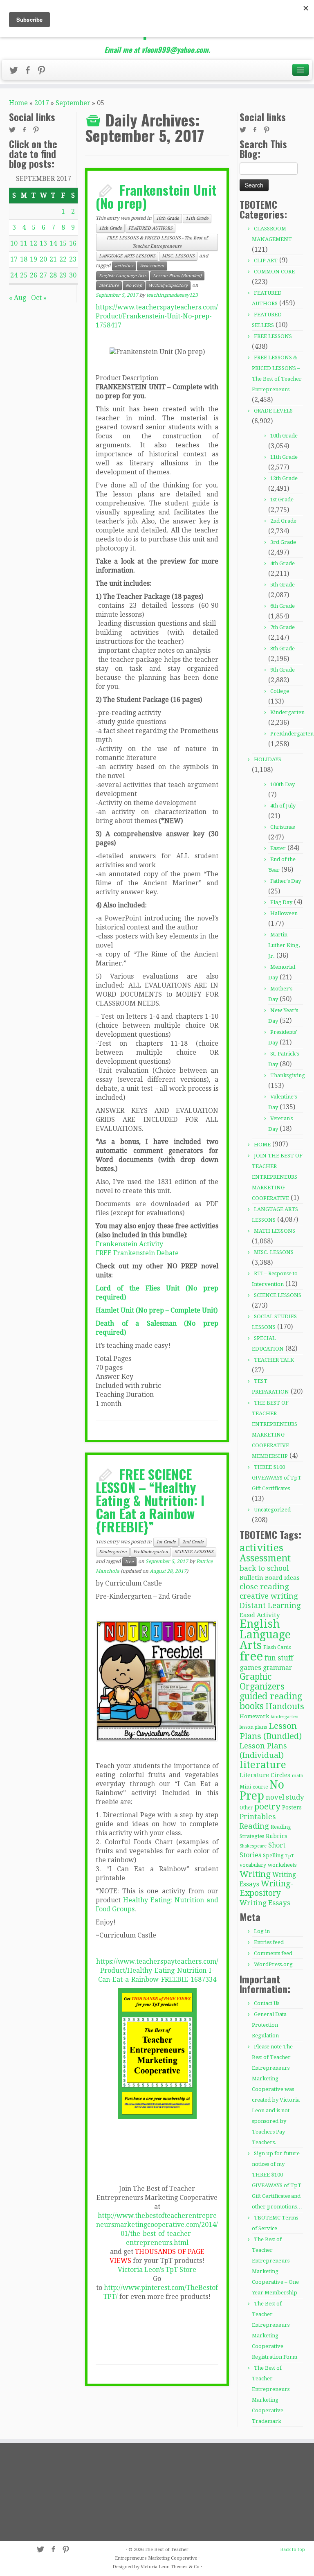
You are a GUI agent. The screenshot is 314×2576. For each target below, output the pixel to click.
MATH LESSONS (275, 1231)
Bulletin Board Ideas (270, 1578)
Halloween (284, 913)
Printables (258, 1817)
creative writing (269, 1596)
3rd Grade (283, 542)
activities (124, 266)
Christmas (283, 827)
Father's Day (286, 881)
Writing (255, 1874)
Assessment (152, 266)
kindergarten (285, 1717)
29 (63, 275)
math (298, 1776)
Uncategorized (272, 1510)
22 (63, 259)
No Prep (134, 285)
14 (53, 243)
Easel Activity (260, 1615)
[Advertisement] (56, 2492)
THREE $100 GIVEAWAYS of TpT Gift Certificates (277, 1478)
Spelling (273, 1855)
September (73, 103)
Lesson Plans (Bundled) (177, 276)
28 (53, 275)
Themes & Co (185, 2567)
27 (43, 275)
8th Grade (283, 649)
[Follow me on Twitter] (16, 72)
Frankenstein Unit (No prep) (156, 196)
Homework (254, 1716)
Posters (292, 1807)
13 (43, 243)
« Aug (18, 298)
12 (34, 243)
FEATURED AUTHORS (150, 228)
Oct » (39, 298)
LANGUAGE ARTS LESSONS (127, 256)
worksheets (282, 1865)
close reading (264, 1587)
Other (246, 1808)
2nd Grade (193, 1542)
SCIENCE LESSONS (194, 1552)
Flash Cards (277, 1647)
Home (18, 103)
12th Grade (110, 228)
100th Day (283, 784)
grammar (277, 1668)
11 (24, 243)
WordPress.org (273, 1964)
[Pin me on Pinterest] (44, 72)
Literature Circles (265, 1775)
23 (73, 259)
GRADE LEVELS (273, 411)
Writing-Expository (168, 285)
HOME (262, 1145)
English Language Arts (123, 276)
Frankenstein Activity (129, 1244)
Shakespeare (253, 1846)
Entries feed (269, 1942)
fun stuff (279, 1658)
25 (24, 275)
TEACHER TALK (274, 1360)
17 (14, 259)
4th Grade (283, 563)
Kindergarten (113, 1552)
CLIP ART (266, 261)
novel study (285, 1797)
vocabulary (253, 1865)
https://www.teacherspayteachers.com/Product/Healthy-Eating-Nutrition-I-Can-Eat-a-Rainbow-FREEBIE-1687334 (157, 1970)
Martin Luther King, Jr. (284, 945)
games (250, 1667)
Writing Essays (265, 1903)
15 (63, 243)
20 (43, 259)
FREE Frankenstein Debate (137, 1253)
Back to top (293, 2550)
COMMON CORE (274, 272)
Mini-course (254, 1787)
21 (53, 259)
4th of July (283, 806)
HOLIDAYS (268, 759)
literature (109, 285)
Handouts (285, 1706)
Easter (278, 848)
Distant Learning (270, 1605)
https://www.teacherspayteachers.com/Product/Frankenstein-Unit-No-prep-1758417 (157, 316)
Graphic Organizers (262, 1682)
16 (73, 243)
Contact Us (267, 2003)
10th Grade (168, 218)
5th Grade (283, 585)
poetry (267, 1807)
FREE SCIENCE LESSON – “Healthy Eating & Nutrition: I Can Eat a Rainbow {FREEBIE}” (150, 1500)
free (129, 1562)
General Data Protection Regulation (269, 2025)
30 (73, 275)
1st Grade (166, 1542)
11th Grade (197, 218)
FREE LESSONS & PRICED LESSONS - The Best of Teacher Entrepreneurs (157, 242)
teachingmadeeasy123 (172, 295)
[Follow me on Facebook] (30, 72)
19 (34, 259)
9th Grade (283, 670)
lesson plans (253, 1727)
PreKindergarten (151, 1552)
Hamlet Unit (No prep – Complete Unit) (157, 1310)
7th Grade (283, 627)
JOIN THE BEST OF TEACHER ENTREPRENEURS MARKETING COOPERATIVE (277, 1177)
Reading (254, 1826)
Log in (262, 1931)
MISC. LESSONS (178, 256)
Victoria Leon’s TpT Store (157, 2270)
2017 (42, 103)
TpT (290, 1856)
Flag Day (281, 902)
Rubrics (277, 1836)
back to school (264, 1568)
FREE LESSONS (273, 336)
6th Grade (283, 606)
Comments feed (273, 1953)
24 (14, 275)
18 (24, 259)
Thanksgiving (288, 1075)
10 (14, 243)
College (280, 691)
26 (34, 275)
